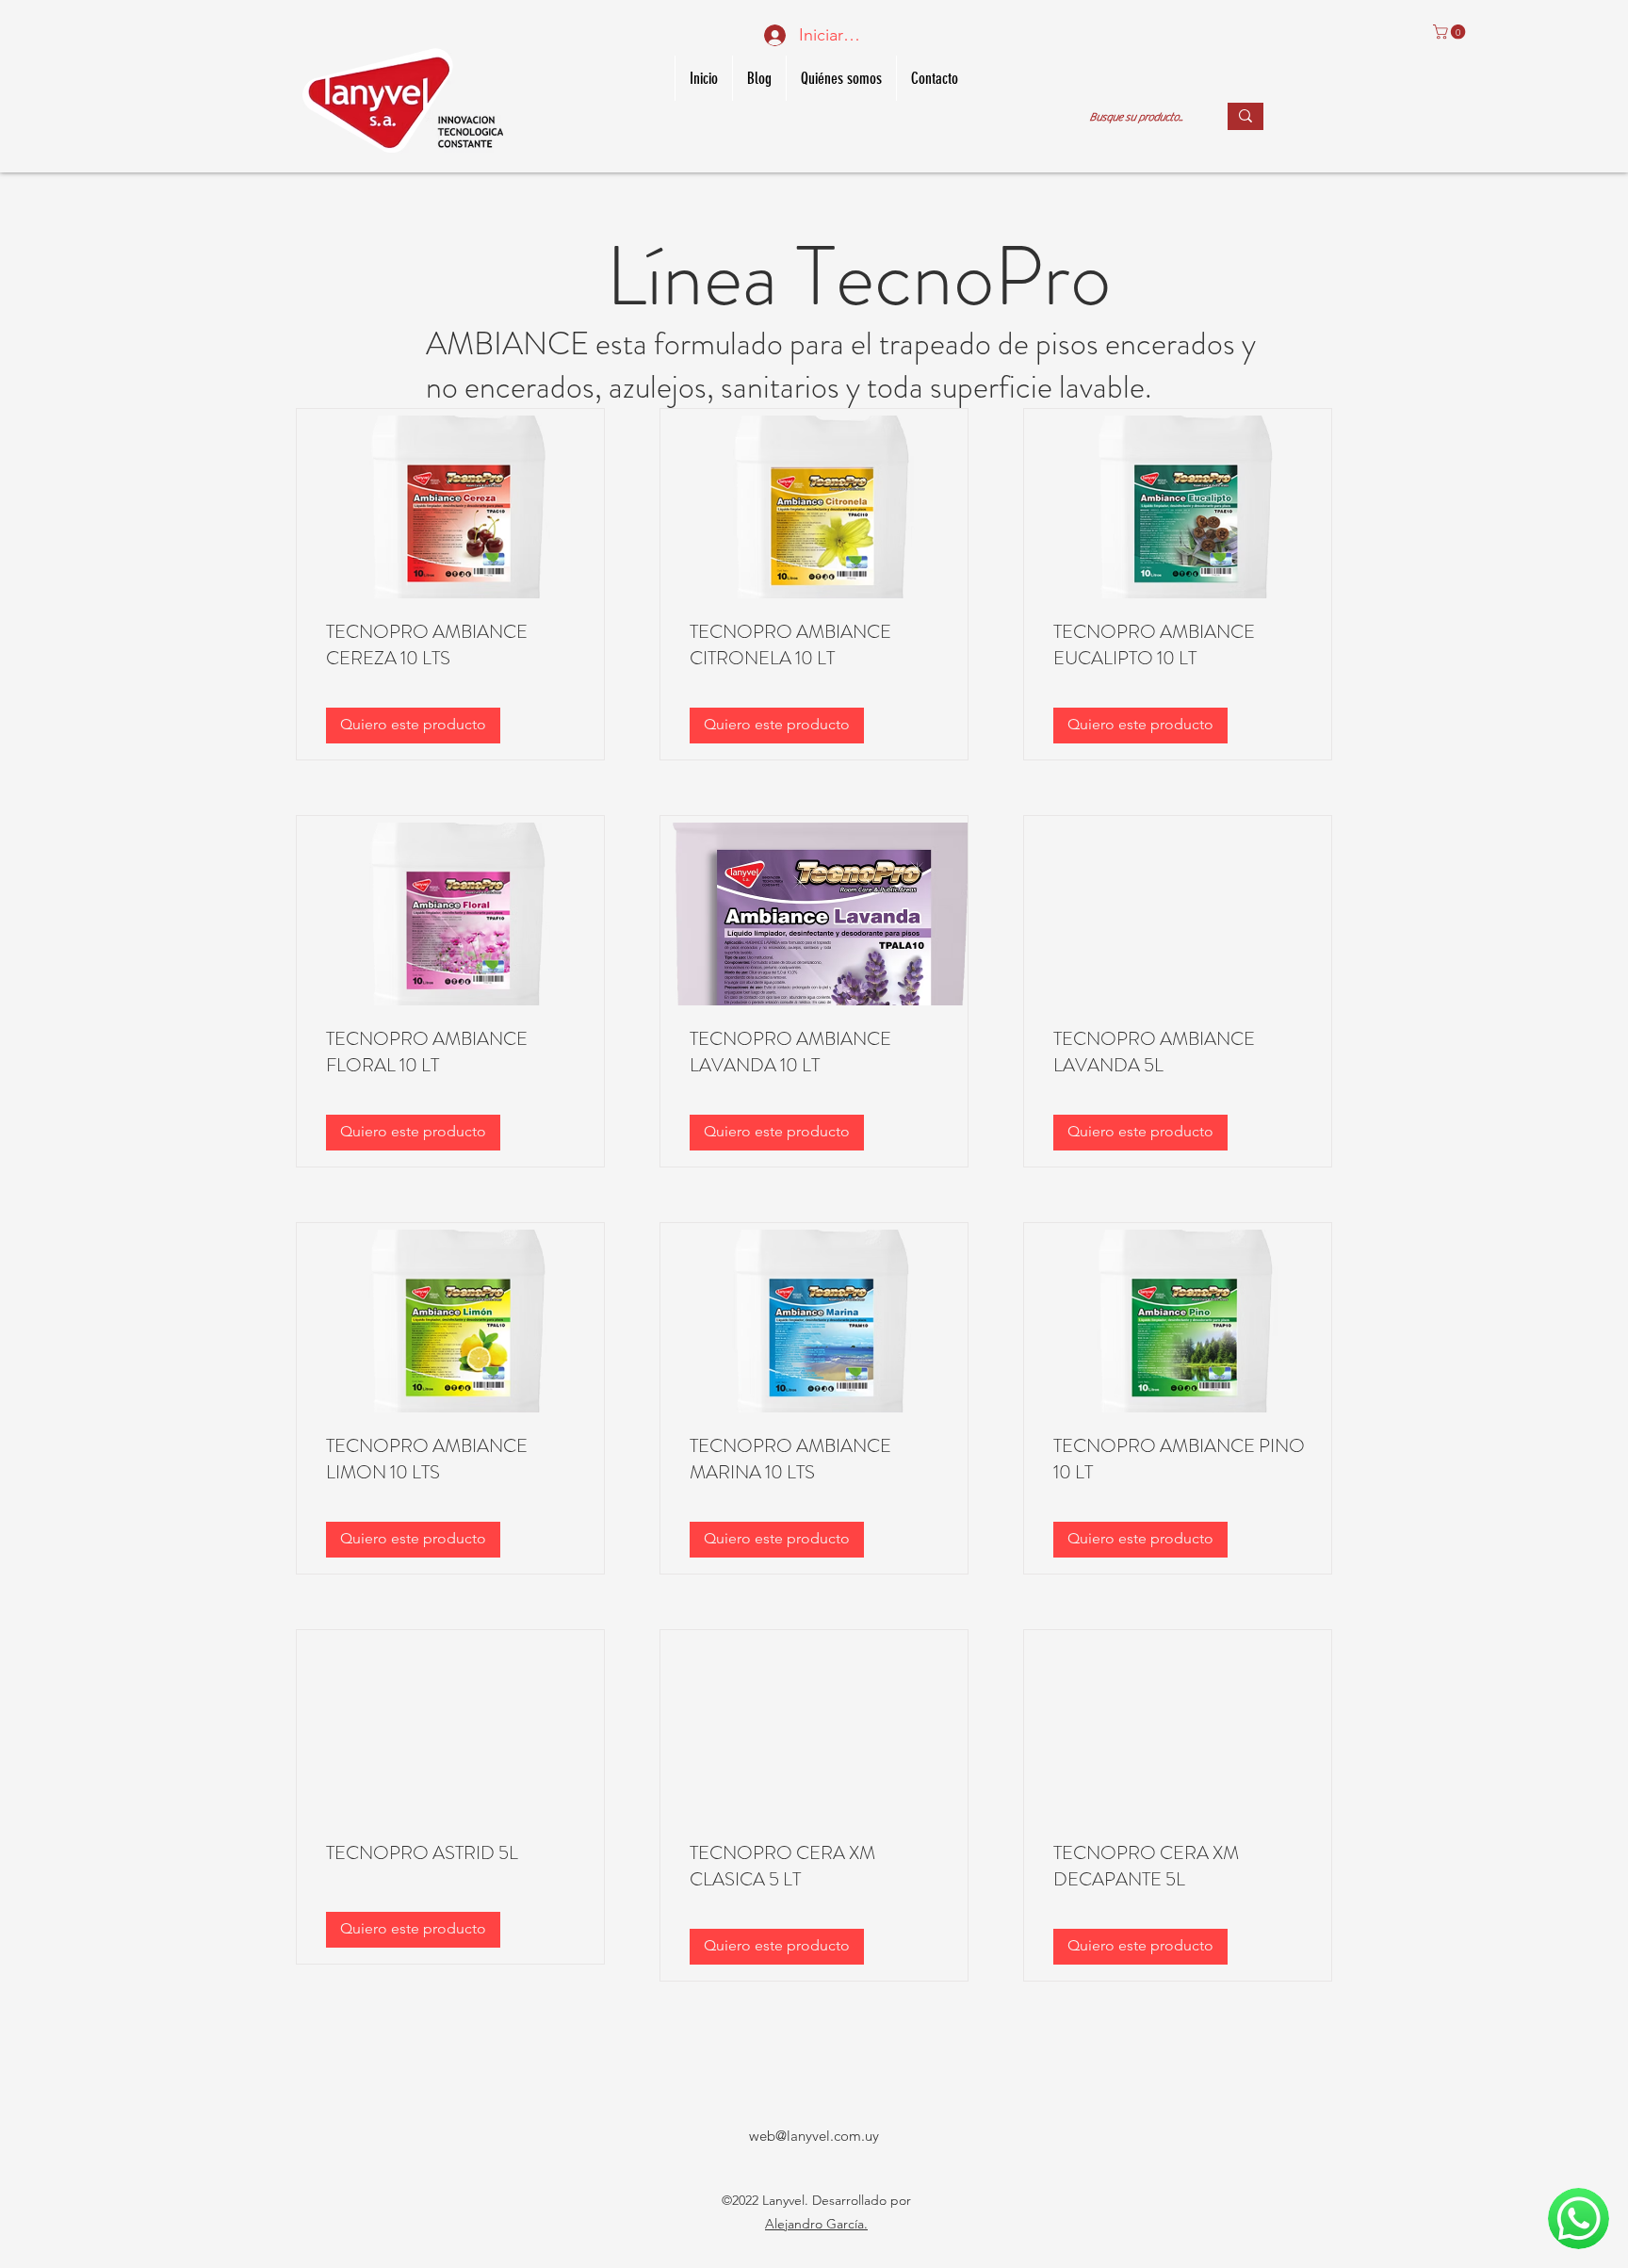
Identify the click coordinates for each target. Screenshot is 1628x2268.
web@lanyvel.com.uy (814, 2136)
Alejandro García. (816, 2224)
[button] (1451, 32)
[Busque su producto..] (1245, 116)
